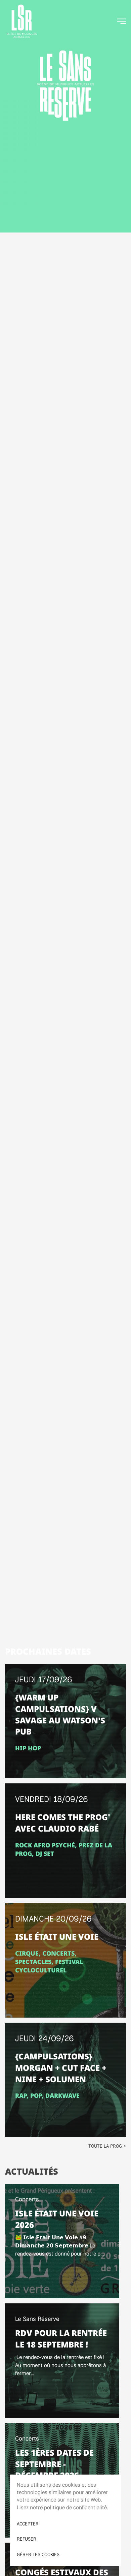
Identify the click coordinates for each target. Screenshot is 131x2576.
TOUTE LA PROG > (107, 2146)
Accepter (28, 2524)
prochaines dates (48, 1651)
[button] (122, 21)
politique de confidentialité (75, 2507)
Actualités (32, 2171)
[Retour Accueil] (22, 21)
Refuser (27, 2539)
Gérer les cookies (38, 2554)
